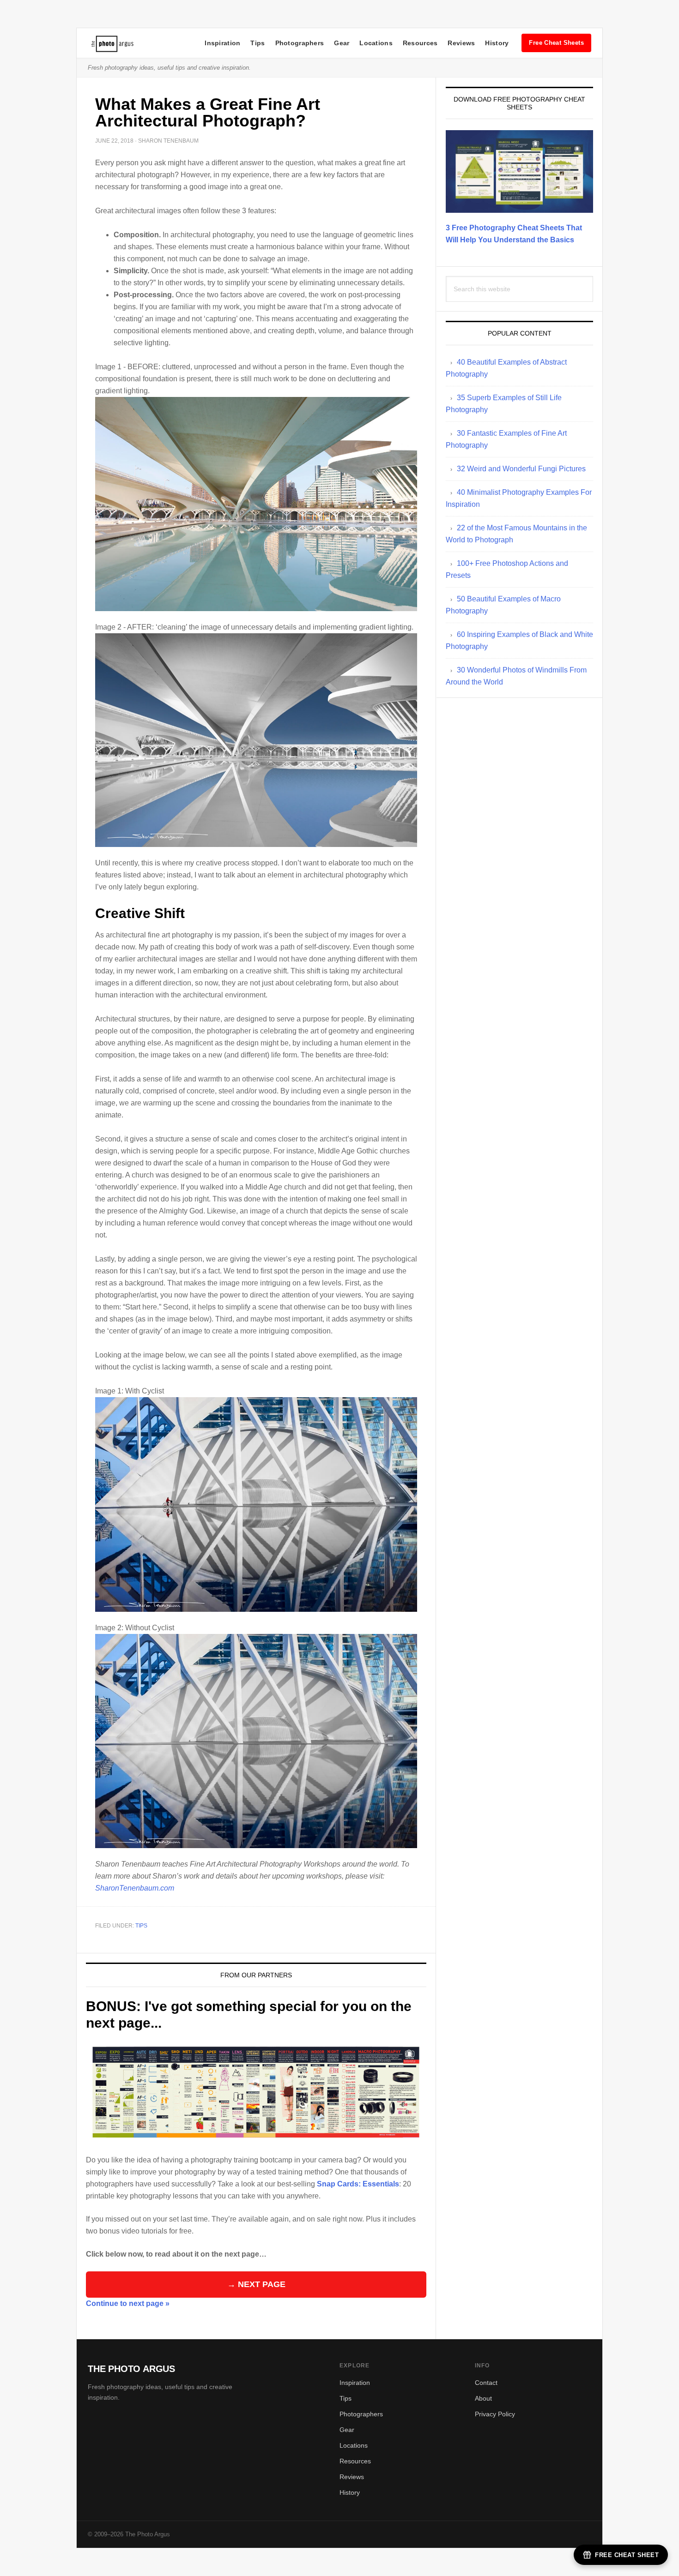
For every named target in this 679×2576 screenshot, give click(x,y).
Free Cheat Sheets (556, 43)
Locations (376, 43)
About (483, 2398)
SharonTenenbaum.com (135, 1888)
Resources (420, 43)
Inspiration (222, 43)
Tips (258, 43)
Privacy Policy (495, 2414)
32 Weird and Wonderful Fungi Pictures (521, 469)
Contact (486, 2383)
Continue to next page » (128, 2303)
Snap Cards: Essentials (358, 2184)
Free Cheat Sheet (627, 2555)
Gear (342, 43)
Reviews (461, 43)
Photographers (300, 43)
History (497, 43)
